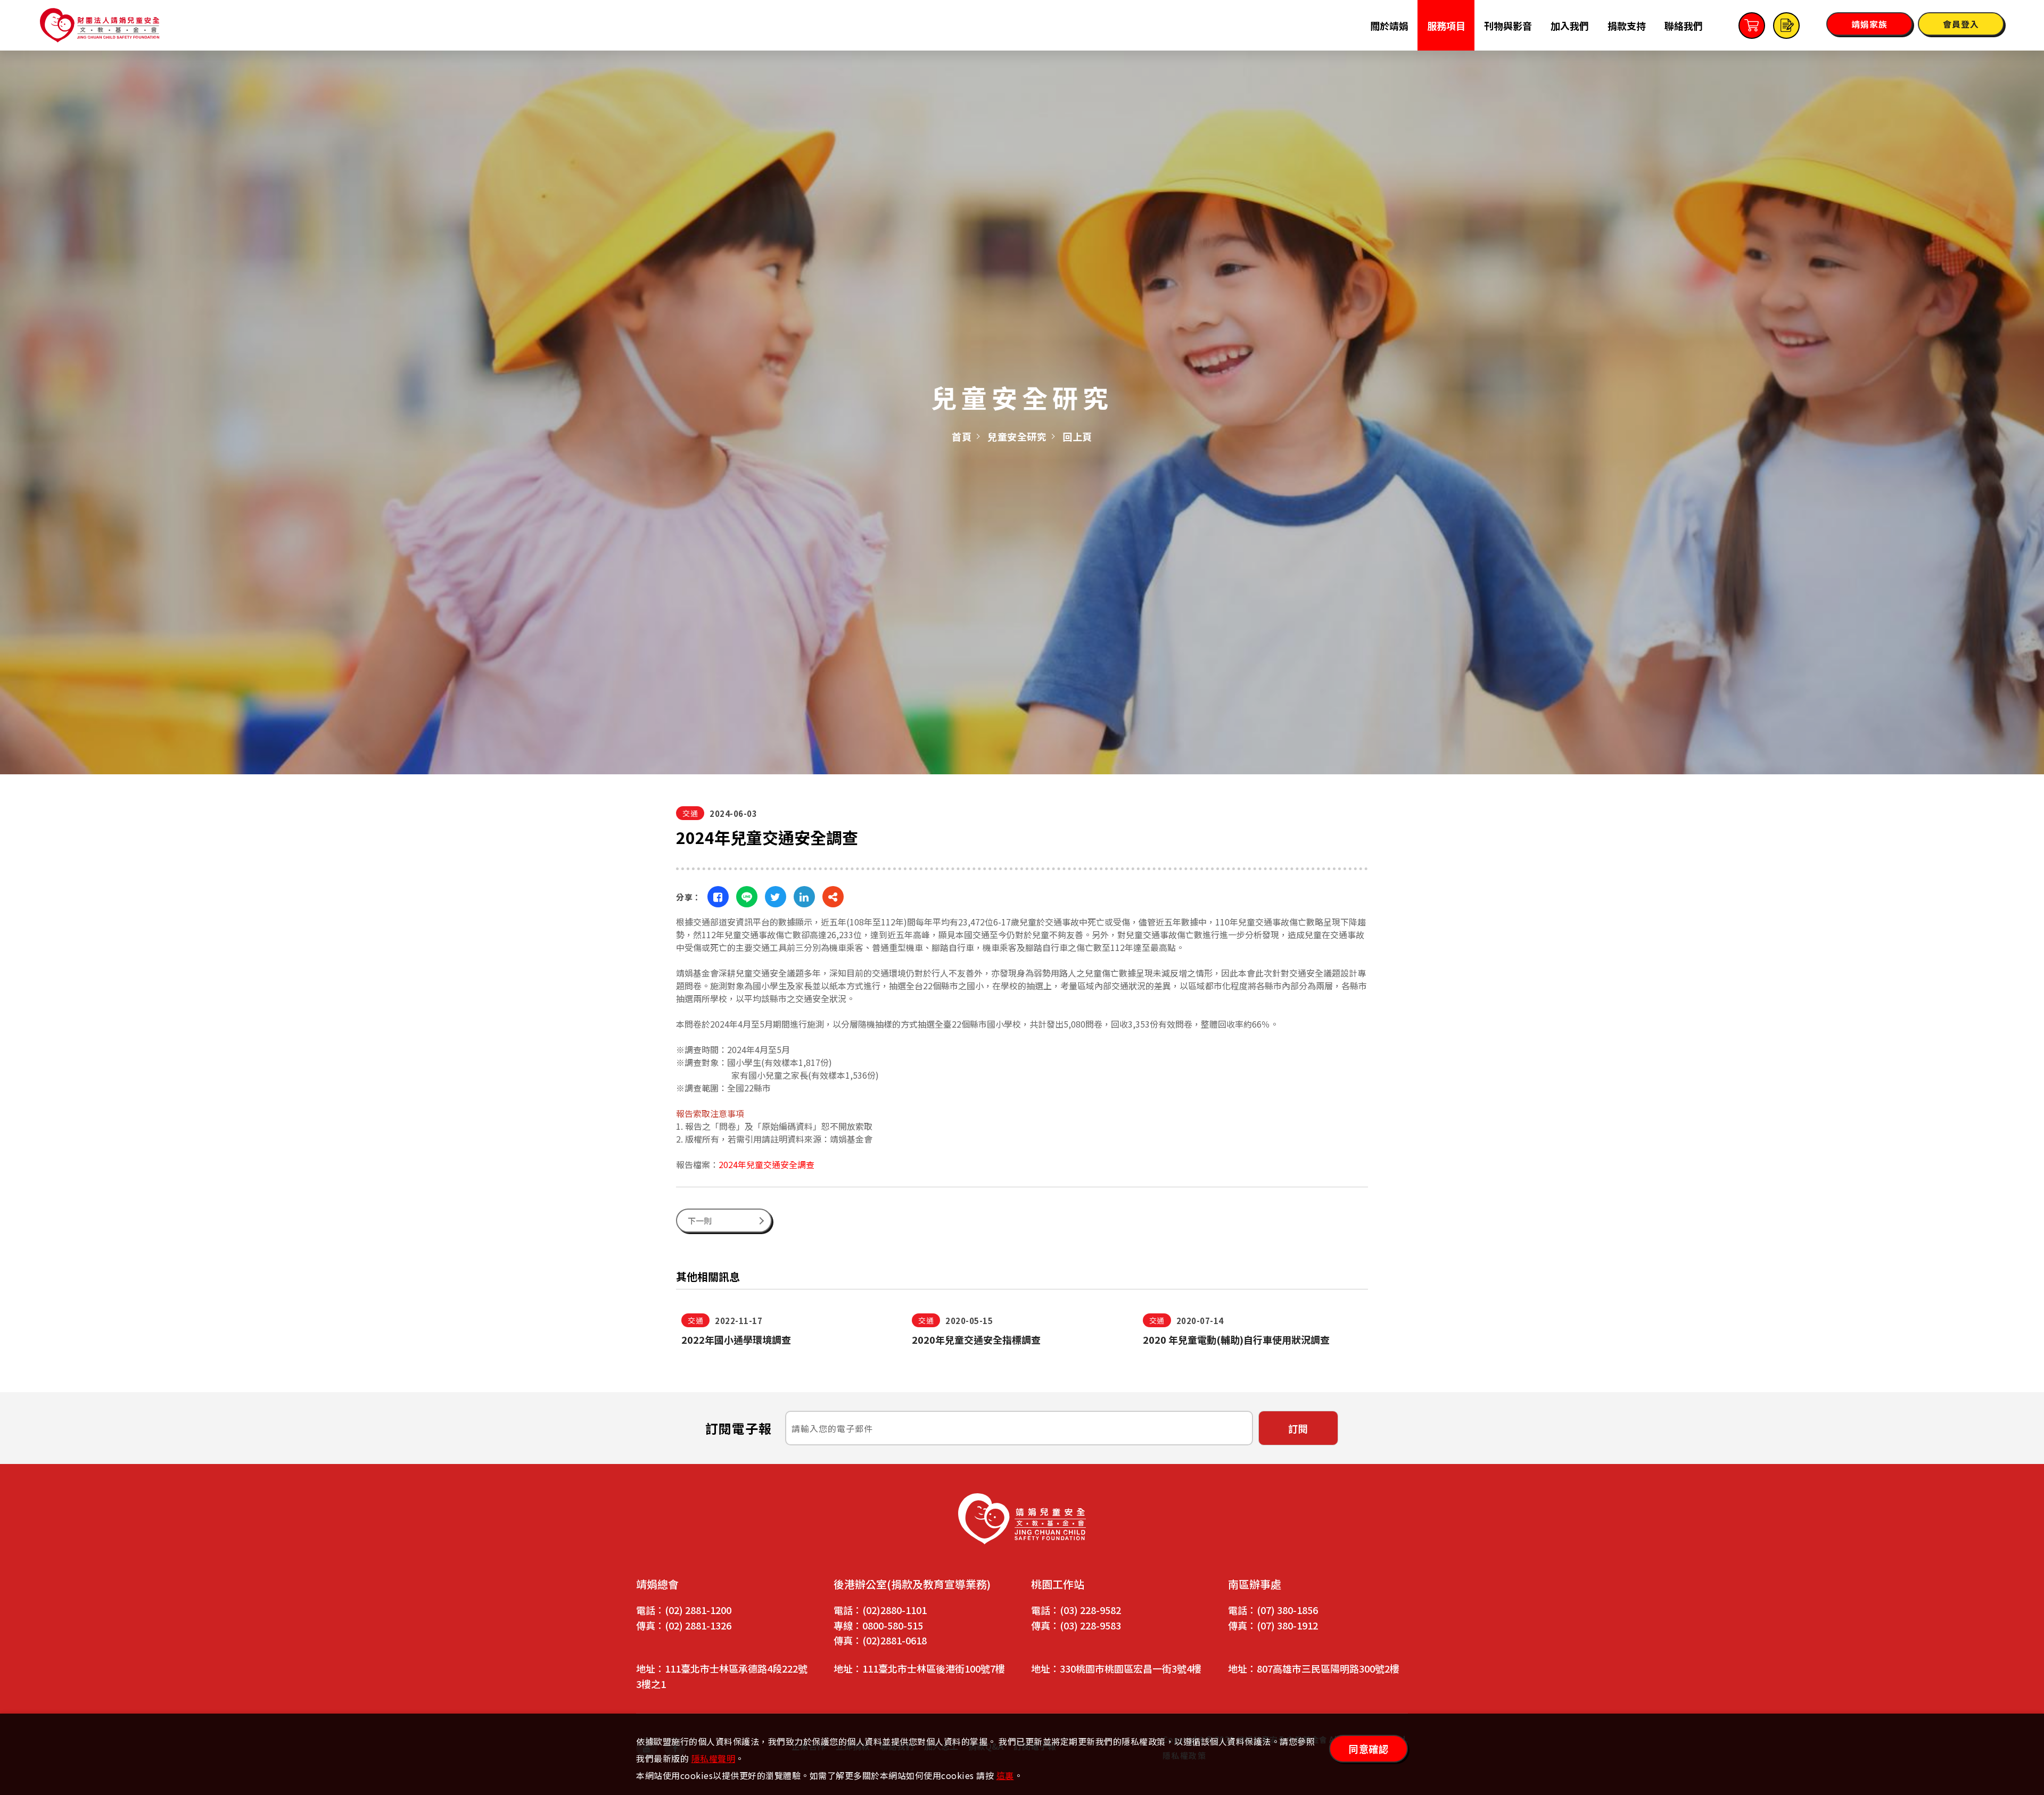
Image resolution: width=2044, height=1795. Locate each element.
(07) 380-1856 (1287, 1610)
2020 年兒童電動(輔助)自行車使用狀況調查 (1236, 1339)
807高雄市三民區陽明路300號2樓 (1328, 1668)
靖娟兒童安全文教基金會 (100, 25)
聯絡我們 (1684, 26)
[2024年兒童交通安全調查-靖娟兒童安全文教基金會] (718, 897)
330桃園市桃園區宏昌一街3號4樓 (1131, 1668)
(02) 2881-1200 (698, 1610)
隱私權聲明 (714, 1758)
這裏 (1005, 1775)
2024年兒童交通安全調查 (767, 1164)
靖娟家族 (1869, 24)
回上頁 (1077, 436)
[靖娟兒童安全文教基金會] (1022, 1519)
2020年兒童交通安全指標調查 (976, 1339)
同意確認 (1369, 1749)
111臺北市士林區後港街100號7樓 (934, 1668)
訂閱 (1298, 1428)
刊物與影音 (1508, 26)
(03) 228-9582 (1090, 1610)
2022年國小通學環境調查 (736, 1339)
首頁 (962, 436)
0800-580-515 (893, 1625)
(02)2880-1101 (895, 1610)
